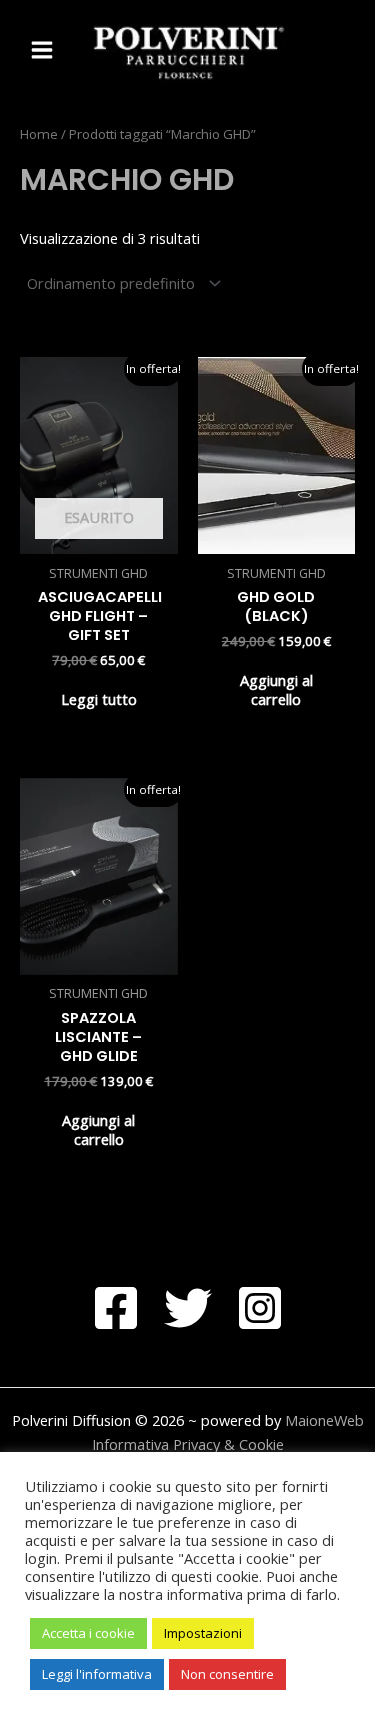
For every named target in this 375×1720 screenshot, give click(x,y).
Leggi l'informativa (97, 1674)
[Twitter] (188, 1308)
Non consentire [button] (227, 1674)
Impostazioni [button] (203, 1633)
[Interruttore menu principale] (42, 50)
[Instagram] (260, 1308)
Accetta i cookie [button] (88, 1633)
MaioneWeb (324, 1420)
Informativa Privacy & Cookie (188, 1444)
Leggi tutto (99, 699)
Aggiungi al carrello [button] (276, 689)
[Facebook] (116, 1308)
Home (39, 134)
